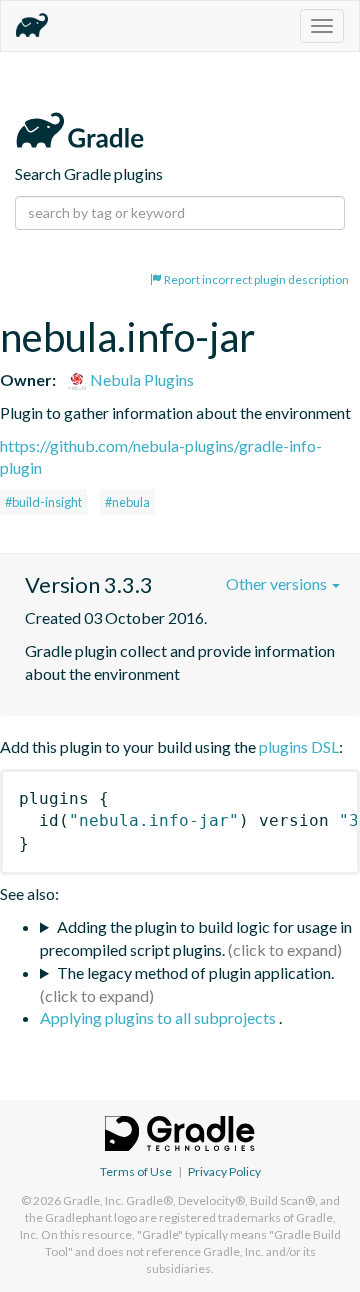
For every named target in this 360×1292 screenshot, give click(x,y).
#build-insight (43, 502)
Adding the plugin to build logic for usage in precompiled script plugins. (196, 938)
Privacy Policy (224, 1171)
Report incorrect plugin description (255, 279)
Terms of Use (136, 1171)
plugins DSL (299, 746)
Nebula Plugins (140, 379)
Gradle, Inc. (93, 1200)
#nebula (127, 502)
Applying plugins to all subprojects (159, 1017)
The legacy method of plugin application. (195, 972)
